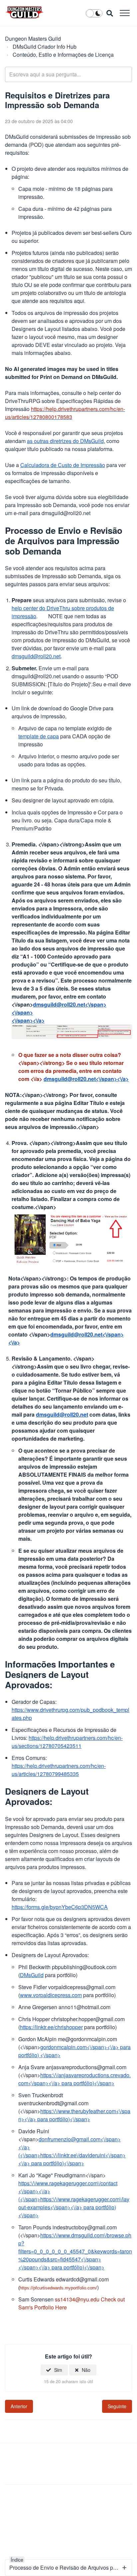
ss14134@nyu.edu (77, 2299)
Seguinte (117, 2406)
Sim (58, 2370)
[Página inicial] (25, 12)
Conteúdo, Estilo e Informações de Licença (63, 55)
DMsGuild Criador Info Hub (45, 47)
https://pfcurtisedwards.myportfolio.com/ (58, 2288)
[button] (125, 13)
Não (86, 2370)
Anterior (19, 2406)
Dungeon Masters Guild (33, 39)
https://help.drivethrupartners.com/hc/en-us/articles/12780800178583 (65, 413)
